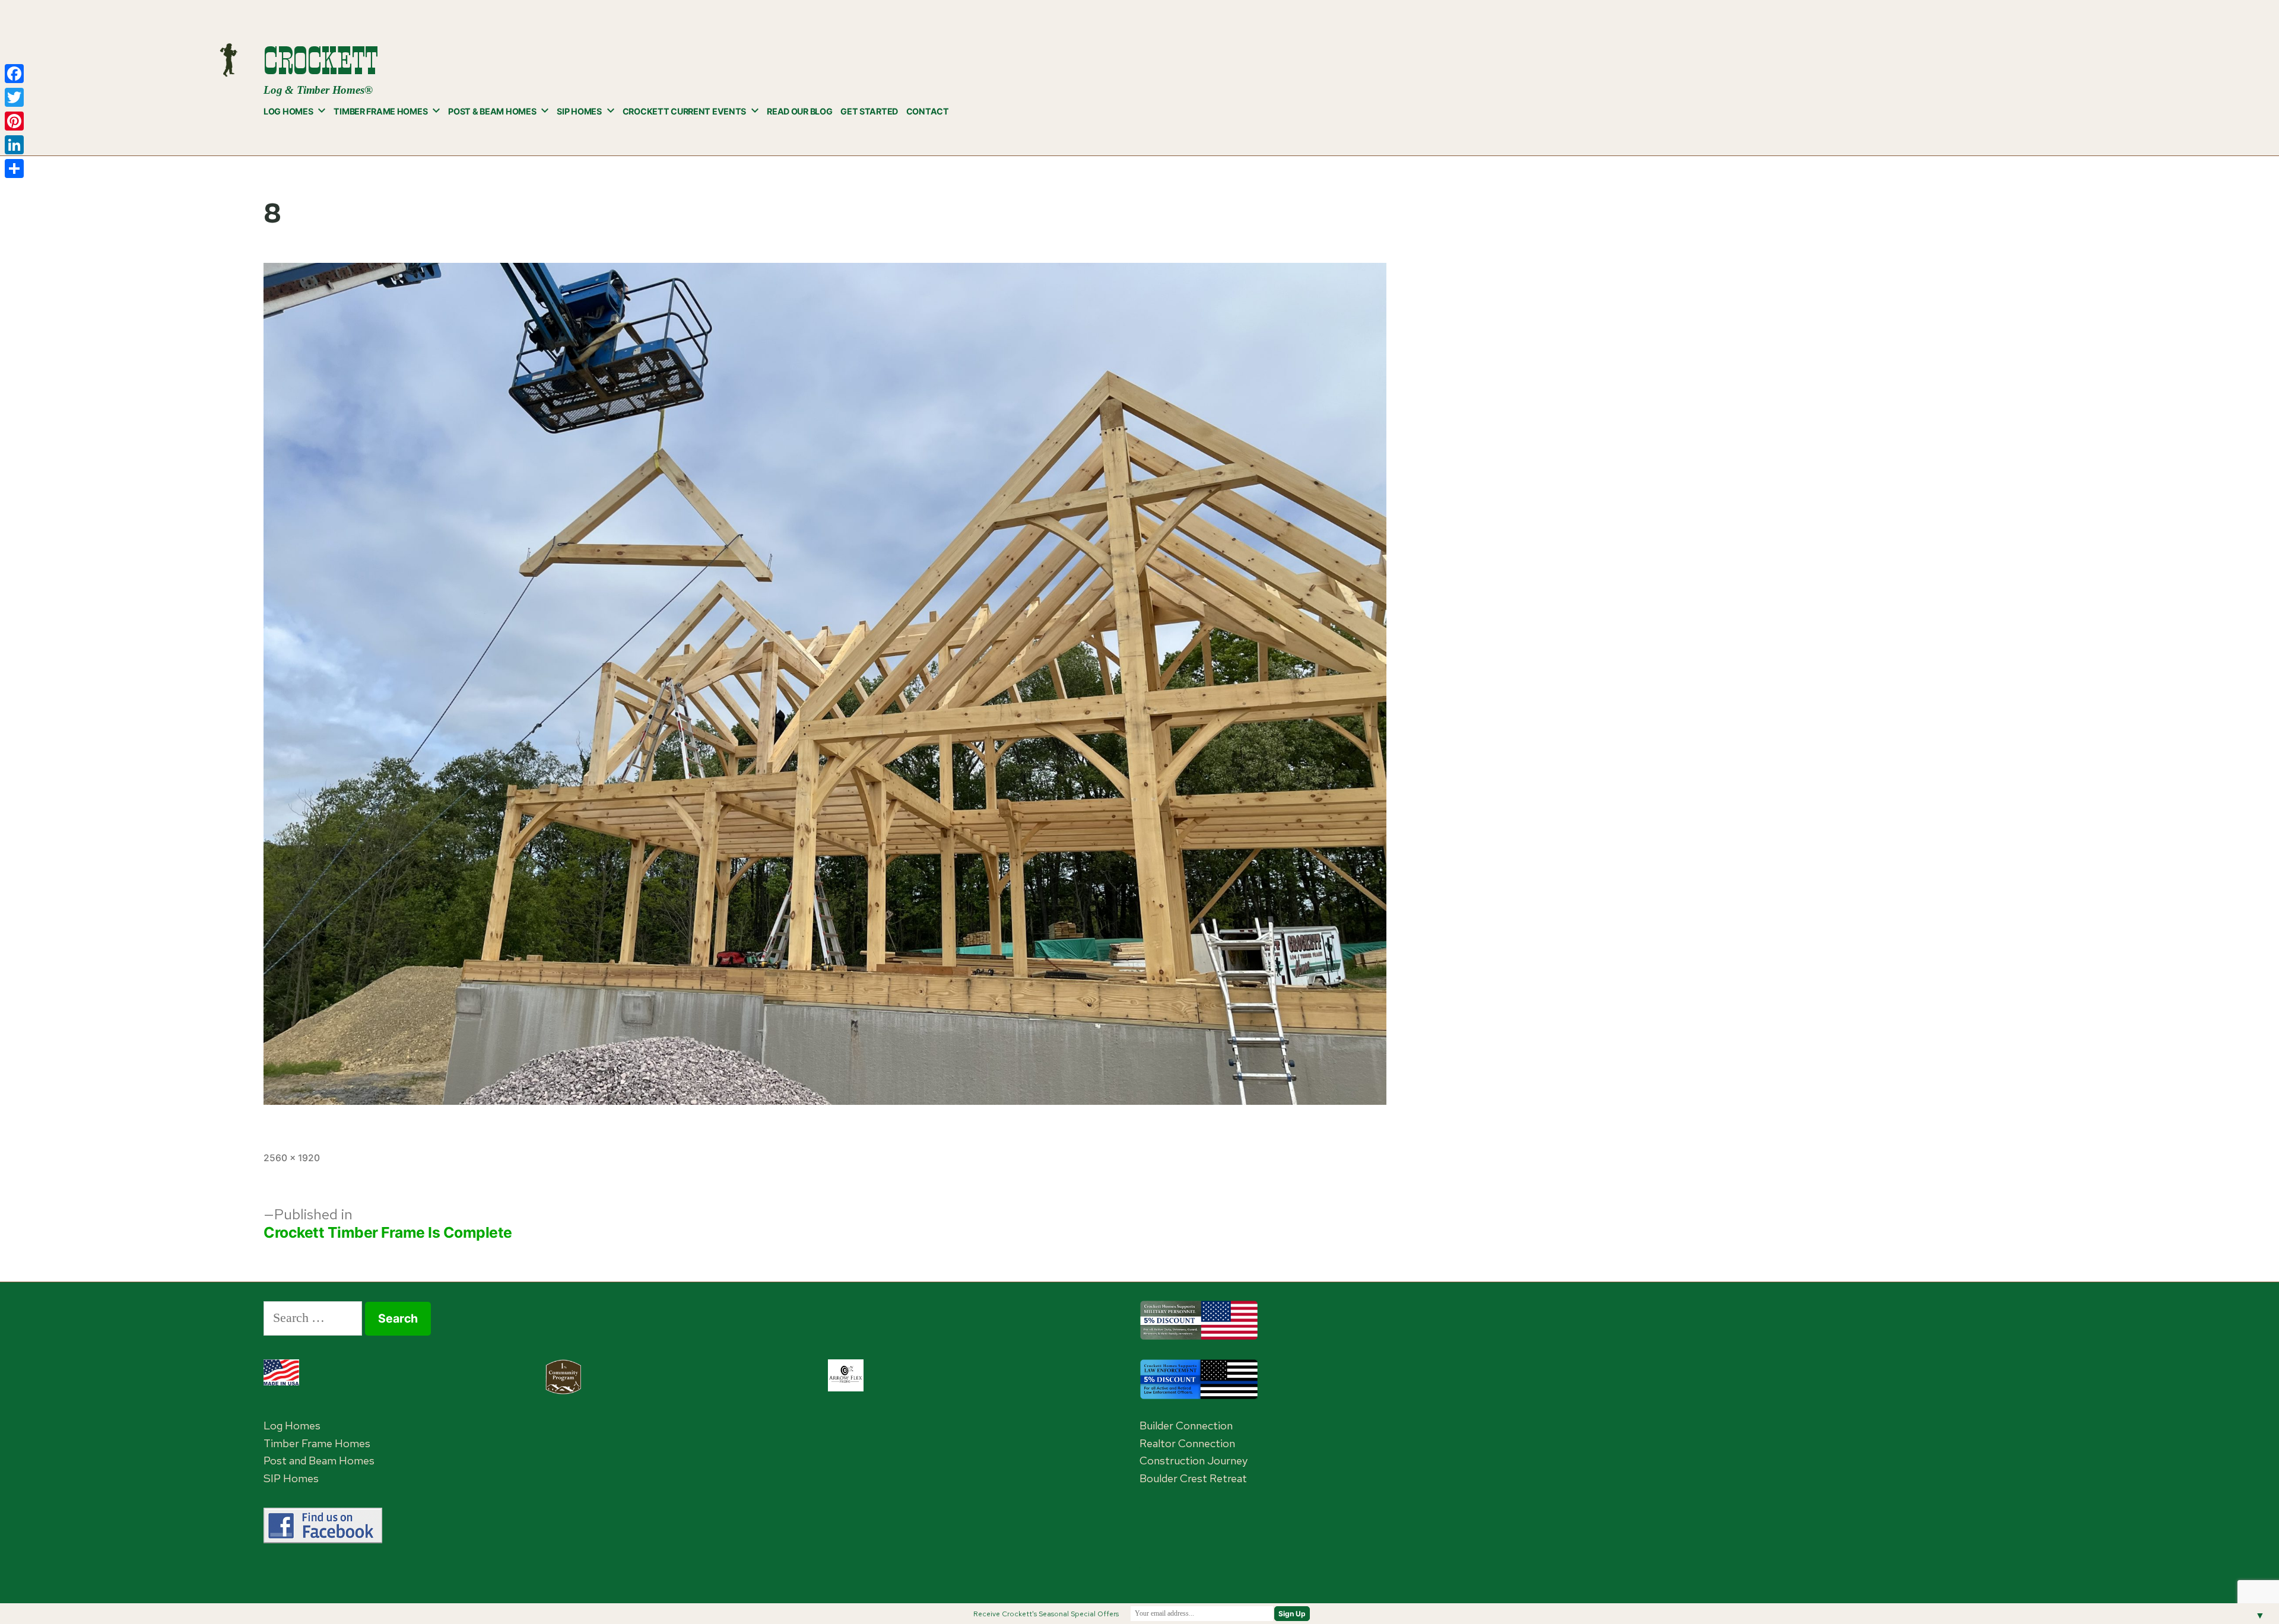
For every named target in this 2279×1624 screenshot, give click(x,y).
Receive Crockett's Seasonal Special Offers (1046, 1614)
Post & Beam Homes (492, 111)
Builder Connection (1186, 1426)
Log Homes (288, 111)
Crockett (320, 61)
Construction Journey (1194, 1461)
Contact (928, 111)
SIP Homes (579, 111)
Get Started (869, 111)
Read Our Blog (799, 111)
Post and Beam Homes (319, 1461)
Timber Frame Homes (380, 111)
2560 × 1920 (292, 1158)
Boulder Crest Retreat (1193, 1478)
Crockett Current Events (684, 111)
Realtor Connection (1187, 1443)
